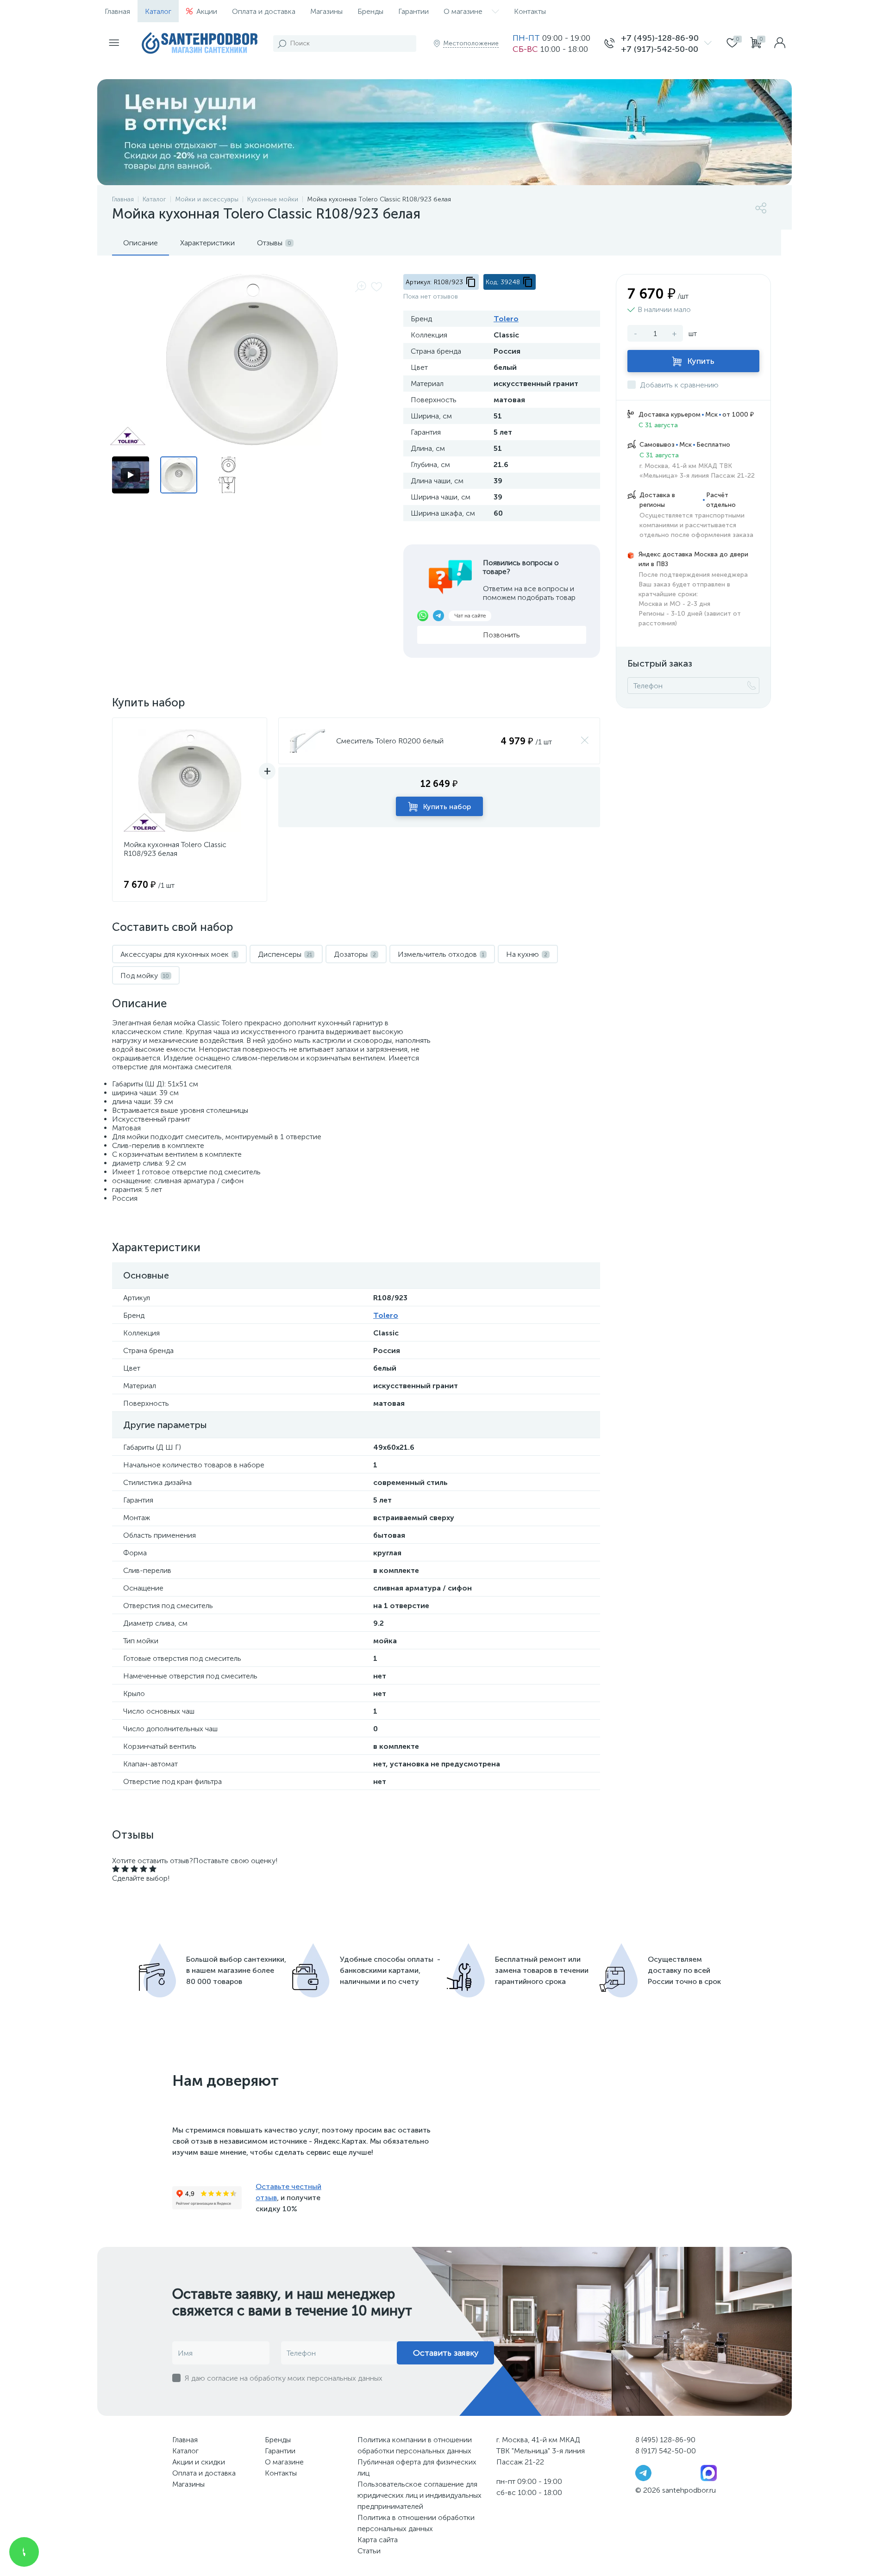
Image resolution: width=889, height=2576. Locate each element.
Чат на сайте (470, 616)
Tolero (506, 319)
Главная (117, 11)
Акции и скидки (199, 2462)
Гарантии (413, 11)
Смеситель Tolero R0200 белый (390, 741)
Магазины (326, 11)
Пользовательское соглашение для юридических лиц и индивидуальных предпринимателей (419, 2495)
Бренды (370, 11)
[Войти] (780, 44)
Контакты (530, 11)
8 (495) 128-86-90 (665, 2440)
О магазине (463, 11)
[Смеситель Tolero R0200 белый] (307, 741)
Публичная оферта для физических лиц (417, 2467)
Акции (207, 11)
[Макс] (709, 2473)
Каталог (158, 11)
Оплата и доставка (264, 11)
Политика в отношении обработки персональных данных (416, 2523)
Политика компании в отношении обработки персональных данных (415, 2445)
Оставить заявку (446, 2353)
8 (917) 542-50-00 (666, 2451)
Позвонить (501, 635)
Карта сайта (378, 2540)
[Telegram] (643, 2473)
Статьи (369, 2551)
